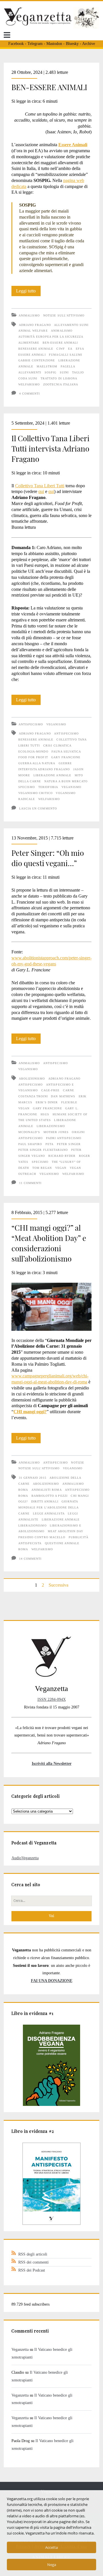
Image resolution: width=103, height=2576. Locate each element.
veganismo (71, 787)
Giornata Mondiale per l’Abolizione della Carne (48, 1507)
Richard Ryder (62, 1156)
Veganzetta (20, 2349)
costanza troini (33, 1096)
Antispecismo (31, 724)
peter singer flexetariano (43, 1150)
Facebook (16, 44)
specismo (27, 787)
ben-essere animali (60, 343)
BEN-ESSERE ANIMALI (49, 87)
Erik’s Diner (47, 1102)
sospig (50, 372)
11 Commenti (30, 1183)
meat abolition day (66, 1531)
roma (23, 1549)
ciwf (61, 349)
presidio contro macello (42, 1537)
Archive (89, 44)
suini (64, 372)
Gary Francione (66, 757)
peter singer (69, 1144)
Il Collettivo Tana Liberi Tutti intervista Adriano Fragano (50, 449)
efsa (80, 349)
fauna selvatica (66, 752)
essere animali (32, 355)
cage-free (50, 1090)
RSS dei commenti (33, 2262)
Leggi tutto (28, 292)
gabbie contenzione (37, 360)
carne (69, 1090)
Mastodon (54, 44)
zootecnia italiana (61, 384)
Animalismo (29, 315)
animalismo (62, 331)
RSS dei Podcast (32, 2270)
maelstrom (47, 366)
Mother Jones (56, 1132)
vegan (61, 1168)
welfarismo (29, 384)
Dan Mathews (63, 1096)
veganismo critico (35, 793)
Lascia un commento (38, 808)
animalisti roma (47, 1490)
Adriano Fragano (35, 325)
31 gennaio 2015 (33, 1478)
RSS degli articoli (33, 2254)
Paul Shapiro (30, 1144)
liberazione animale (52, 775)
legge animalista (49, 1513)
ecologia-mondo (33, 752)
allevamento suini (71, 325)
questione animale (62, 1543)
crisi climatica (57, 746)
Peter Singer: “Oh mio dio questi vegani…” (48, 858)
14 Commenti (30, 1559)
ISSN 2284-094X (52, 1699)
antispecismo (66, 733)
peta (49, 1144)
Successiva (59, 1585)
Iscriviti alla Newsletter (52, 1763)
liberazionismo (51, 1126)
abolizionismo (32, 1079)
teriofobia (48, 787)
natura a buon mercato (66, 781)
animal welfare (33, 331)
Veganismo (56, 724)
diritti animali (45, 1501)
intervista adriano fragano (44, 769)
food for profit (33, 757)
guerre (65, 763)
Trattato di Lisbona (59, 378)
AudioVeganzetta (25, 1858)
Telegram (35, 44)
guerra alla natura (37, 763)
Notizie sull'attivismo (64, 315)
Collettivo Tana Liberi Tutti (40, 486)
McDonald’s (29, 1132)
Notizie (77, 1463)
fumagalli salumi (66, 355)
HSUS (45, 1114)
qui (41, 491)
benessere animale (36, 349)
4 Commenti (29, 394)
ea (70, 349)
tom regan (42, 1168)
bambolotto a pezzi (49, 1496)
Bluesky (72, 44)
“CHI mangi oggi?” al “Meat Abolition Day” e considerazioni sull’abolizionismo (49, 1243)
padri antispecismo (64, 1138)
